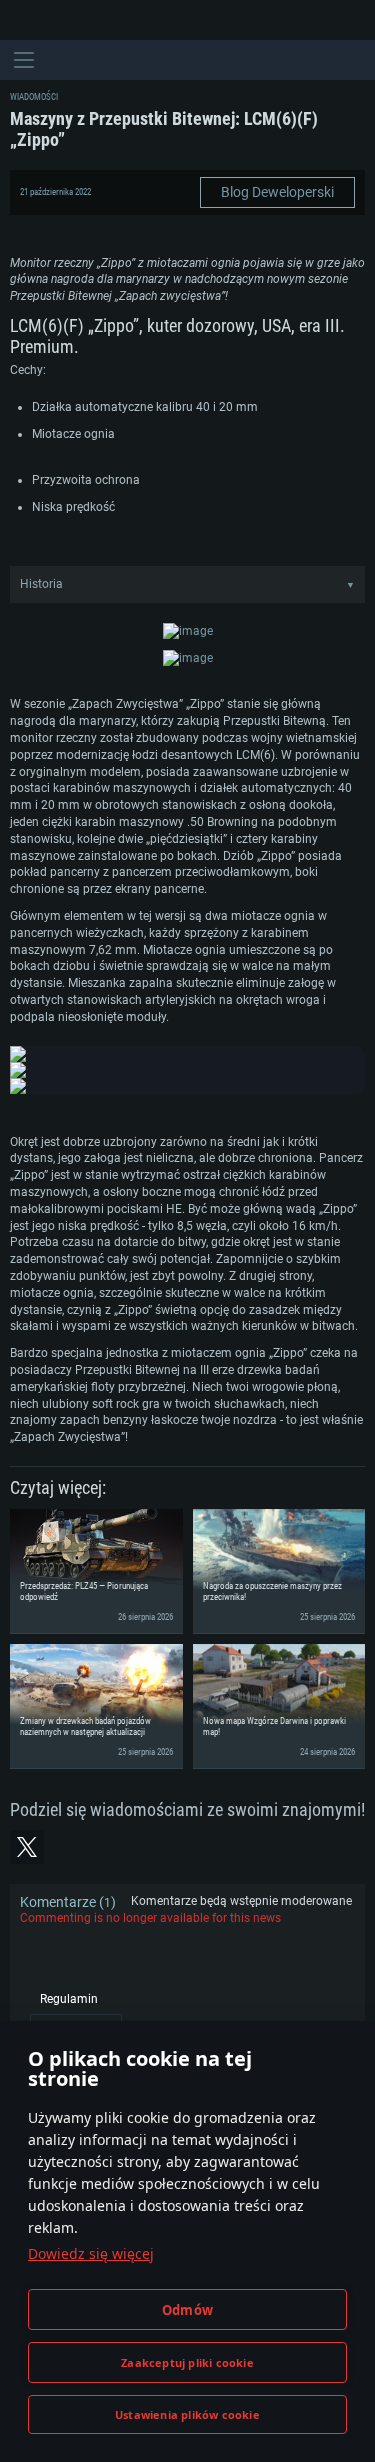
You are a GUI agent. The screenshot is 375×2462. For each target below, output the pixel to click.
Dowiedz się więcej (91, 2253)
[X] (27, 1847)
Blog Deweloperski (277, 192)
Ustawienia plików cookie (187, 2414)
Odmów (187, 2310)
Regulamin (69, 1999)
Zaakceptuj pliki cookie (187, 2362)
